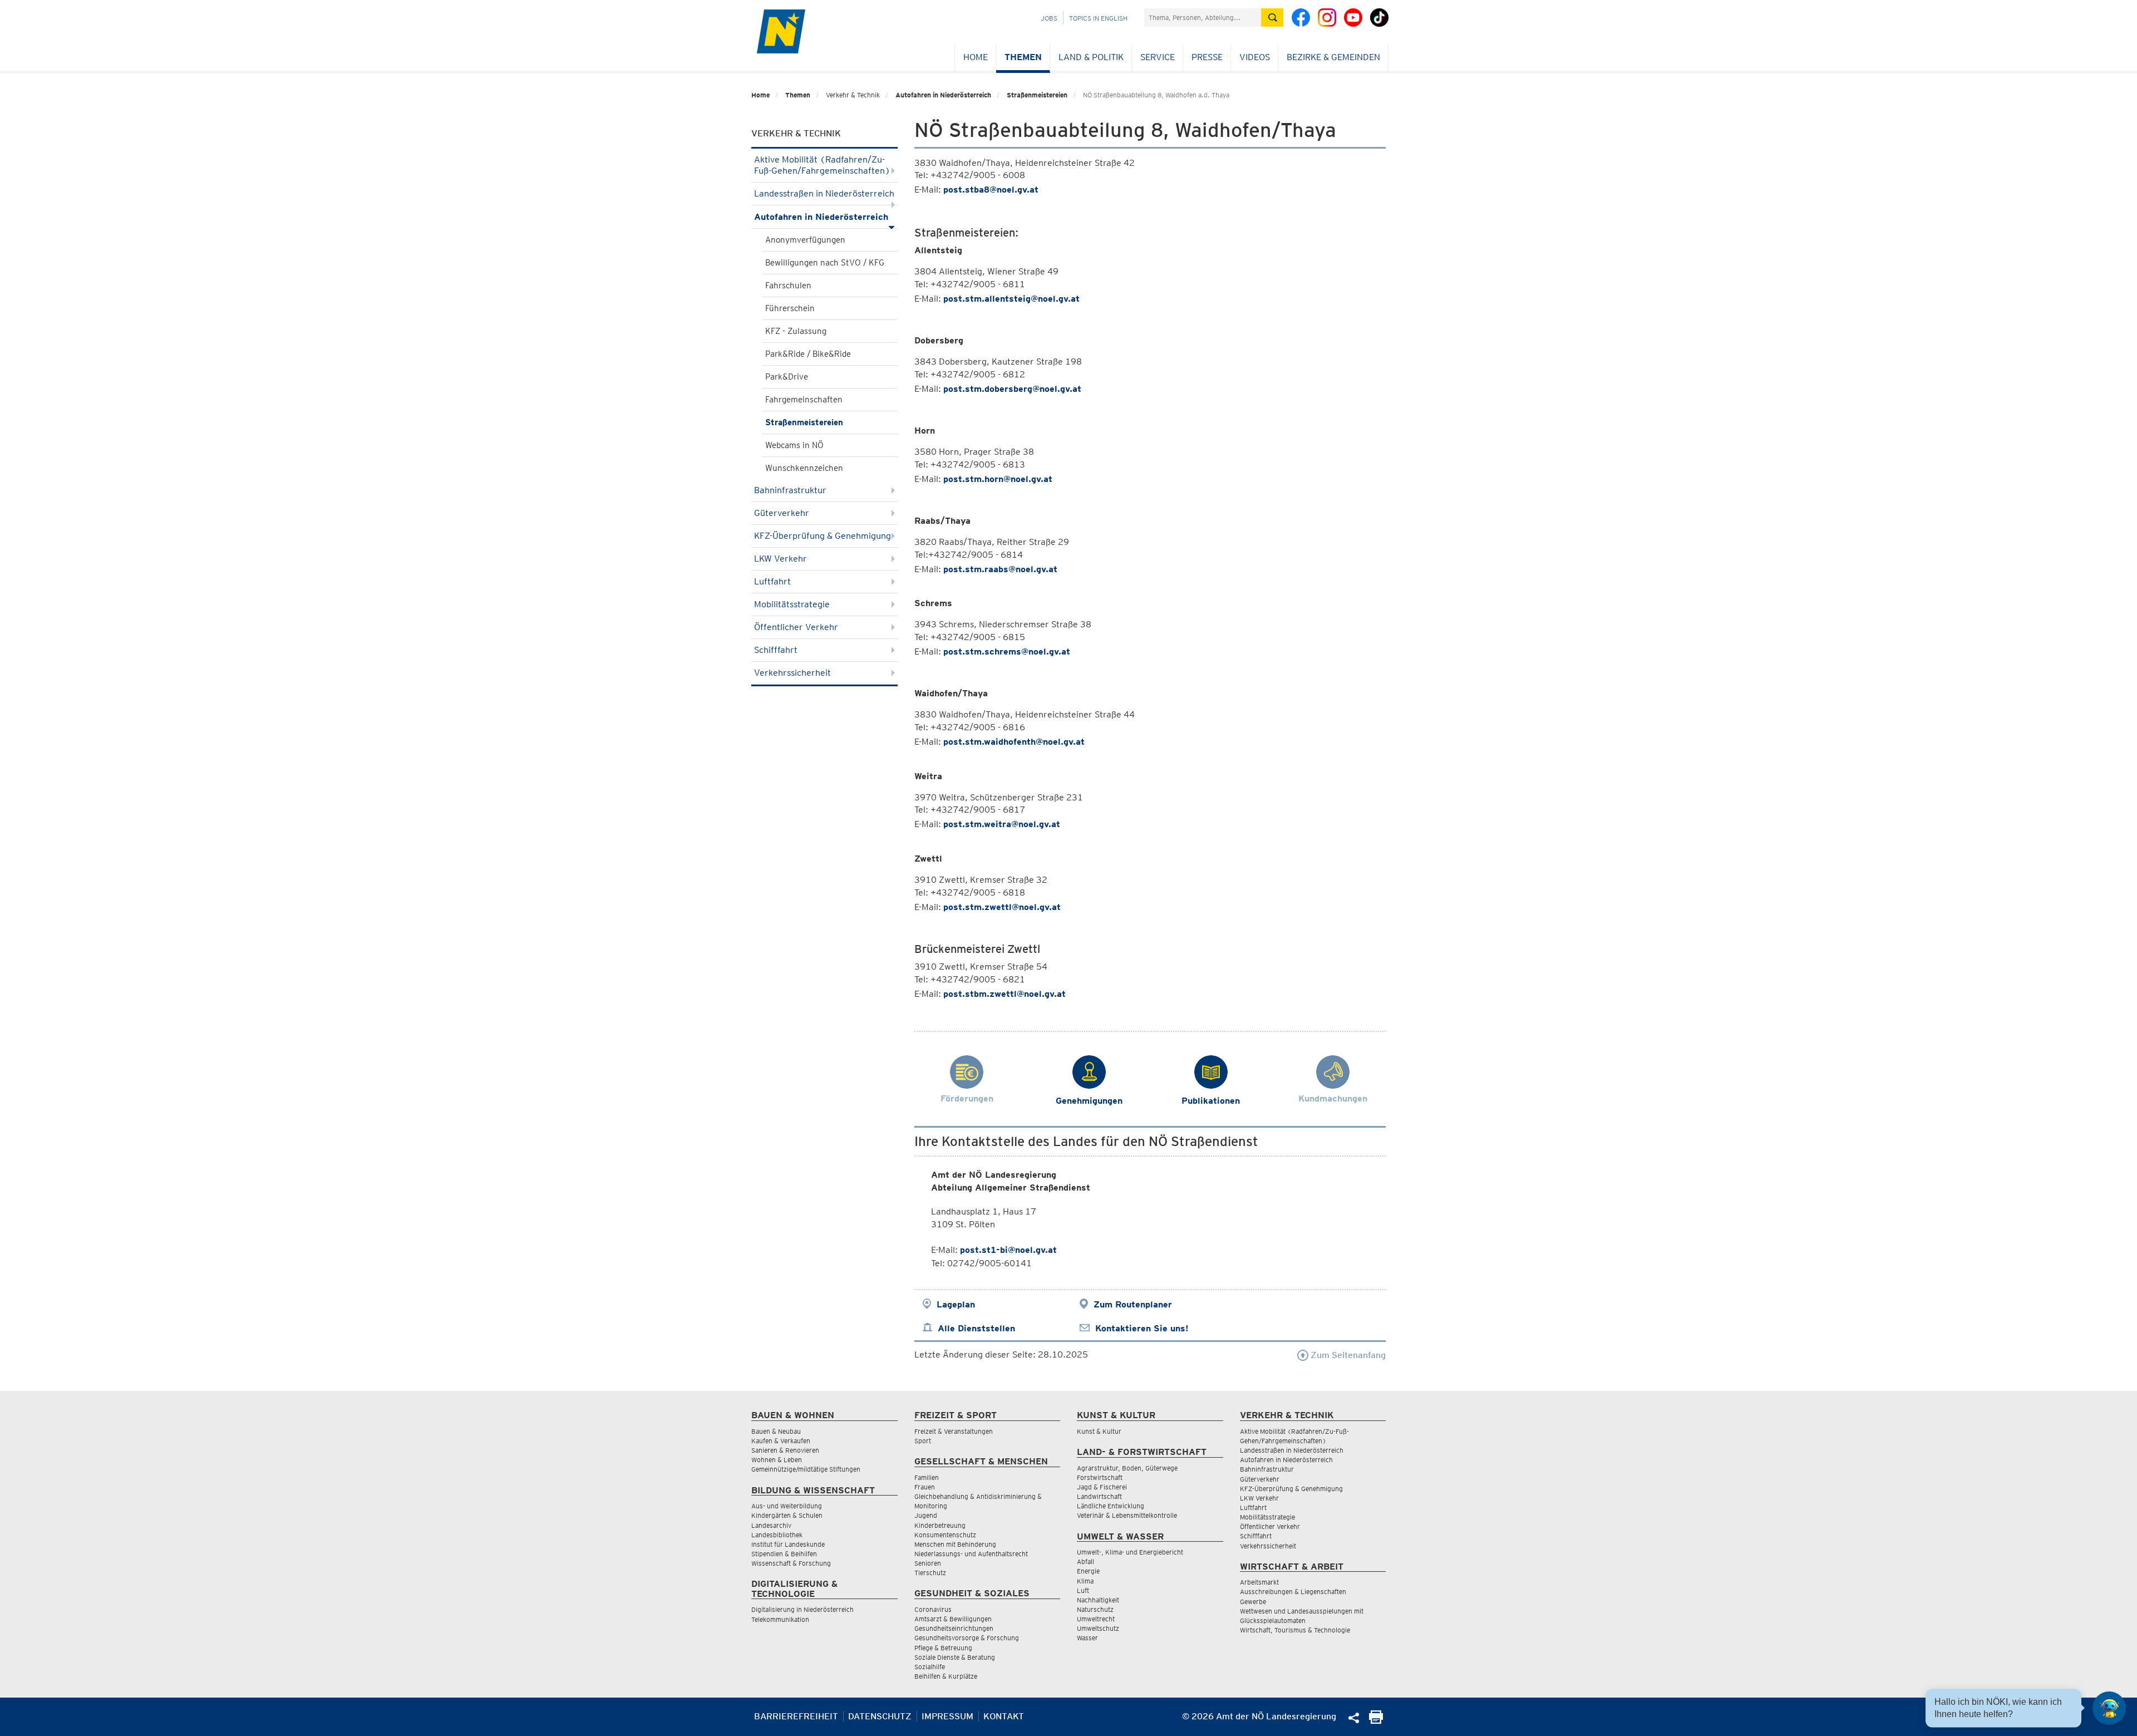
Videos (1255, 57)
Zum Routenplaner (1133, 1304)
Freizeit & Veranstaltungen (954, 1431)
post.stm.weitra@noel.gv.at (1002, 824)
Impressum (947, 1716)
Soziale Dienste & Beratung (955, 1657)
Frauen (925, 1487)
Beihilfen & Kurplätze (946, 1676)
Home (976, 57)
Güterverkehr (782, 513)
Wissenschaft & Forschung (791, 1563)
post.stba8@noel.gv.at (991, 190)
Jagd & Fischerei (1102, 1487)
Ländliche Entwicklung (1111, 1506)
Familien (927, 1477)
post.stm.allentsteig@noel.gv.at (1011, 299)
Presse (1207, 57)
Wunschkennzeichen (804, 468)
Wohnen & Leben (777, 1460)
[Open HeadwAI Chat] (2109, 1708)
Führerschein (790, 308)
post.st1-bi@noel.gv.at (1008, 1250)
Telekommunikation (780, 1619)
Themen (1023, 57)
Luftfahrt (772, 581)
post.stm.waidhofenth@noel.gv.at (1014, 742)
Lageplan (956, 1304)
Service (1158, 57)
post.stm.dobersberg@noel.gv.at (1012, 389)
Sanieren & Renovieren (785, 1450)
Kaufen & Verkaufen (781, 1441)
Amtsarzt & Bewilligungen (953, 1619)
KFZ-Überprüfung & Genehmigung (823, 536)
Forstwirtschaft (1100, 1477)
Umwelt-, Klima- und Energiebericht (1130, 1552)
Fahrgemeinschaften (804, 400)
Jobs (1049, 18)
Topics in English (1098, 18)
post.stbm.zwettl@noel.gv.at (1005, 994)
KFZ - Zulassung (796, 331)
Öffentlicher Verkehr (796, 627)
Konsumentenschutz (945, 1535)
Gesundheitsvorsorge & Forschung (967, 1638)
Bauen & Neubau (776, 1431)
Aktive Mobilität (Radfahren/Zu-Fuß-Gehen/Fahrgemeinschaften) (822, 165)
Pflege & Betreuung (943, 1648)
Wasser (1087, 1638)
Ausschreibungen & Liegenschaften (1293, 1592)
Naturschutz (1095, 1609)
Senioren (928, 1563)
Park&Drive (787, 377)
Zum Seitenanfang (1347, 1355)
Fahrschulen (788, 286)
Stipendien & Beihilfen (784, 1554)
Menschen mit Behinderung (955, 1544)
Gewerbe (1253, 1602)
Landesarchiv (771, 1525)
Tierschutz (930, 1573)
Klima (1085, 1581)
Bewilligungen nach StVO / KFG (825, 263)
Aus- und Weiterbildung (787, 1506)
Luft (1083, 1590)
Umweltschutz (1098, 1628)
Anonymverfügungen (805, 240)
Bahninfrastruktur (790, 490)
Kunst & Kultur (1099, 1431)
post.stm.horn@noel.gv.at (998, 479)
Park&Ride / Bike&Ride (808, 354)
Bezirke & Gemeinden (1333, 57)
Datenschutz (880, 1716)
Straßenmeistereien (1037, 95)
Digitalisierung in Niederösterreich (802, 1609)
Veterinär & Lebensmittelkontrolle (1127, 1515)
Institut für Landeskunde (788, 1544)
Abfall (1085, 1562)
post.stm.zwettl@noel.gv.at (1002, 907)
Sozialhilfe (930, 1667)
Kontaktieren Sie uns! (1142, 1328)
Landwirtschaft (1099, 1496)
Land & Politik (1091, 57)
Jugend (926, 1515)
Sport (923, 1441)
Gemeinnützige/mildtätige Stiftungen (806, 1469)
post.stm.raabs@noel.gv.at (1000, 569)
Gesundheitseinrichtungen (954, 1628)
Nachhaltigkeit (1098, 1600)
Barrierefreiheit (796, 1716)
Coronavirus (933, 1609)
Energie (1088, 1571)
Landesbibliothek (777, 1535)
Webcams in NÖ (794, 445)
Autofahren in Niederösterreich (943, 95)
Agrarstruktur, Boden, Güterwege (1127, 1468)
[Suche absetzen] (1272, 18)
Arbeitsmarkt (1259, 1582)
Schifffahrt (776, 650)
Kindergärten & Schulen (787, 1515)
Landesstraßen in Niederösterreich (824, 193)
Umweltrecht (1096, 1619)
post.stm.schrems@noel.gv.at (1007, 651)
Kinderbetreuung (940, 1525)
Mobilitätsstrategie (792, 604)
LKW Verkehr (781, 559)
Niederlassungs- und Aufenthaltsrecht (971, 1554)
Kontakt (1004, 1716)
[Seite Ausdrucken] (1376, 1721)
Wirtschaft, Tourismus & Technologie (1295, 1630)
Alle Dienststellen (976, 1328)
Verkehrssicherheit (792, 673)
